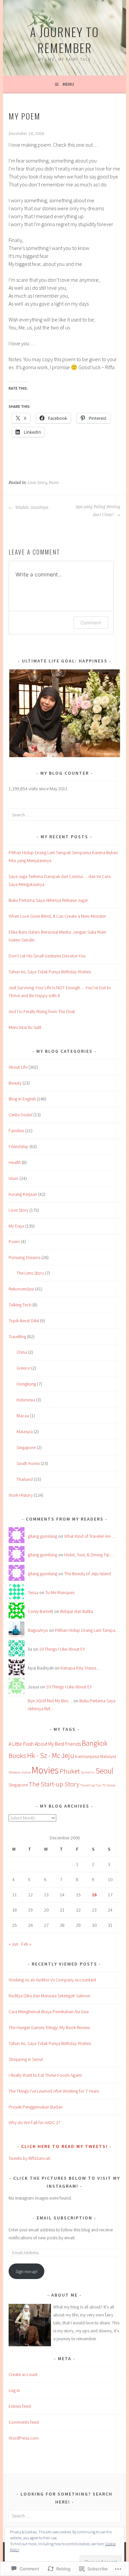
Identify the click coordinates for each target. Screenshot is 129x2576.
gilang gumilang (43, 1536)
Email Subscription (64, 2218)
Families (16, 1131)
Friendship (19, 1146)
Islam (14, 1178)
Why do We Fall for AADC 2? (34, 2122)
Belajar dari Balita (77, 1611)
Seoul (104, 1771)
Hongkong (26, 1384)
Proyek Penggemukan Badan (36, 2107)
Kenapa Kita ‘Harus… (81, 1668)
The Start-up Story (54, 1784)
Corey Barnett (41, 1611)
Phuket (70, 1771)
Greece (23, 1368)
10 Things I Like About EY (62, 1649)
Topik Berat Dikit (24, 1321)
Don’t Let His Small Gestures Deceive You (47, 956)
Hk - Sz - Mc (44, 1755)
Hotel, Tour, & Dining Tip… (89, 1555)
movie (26, 1772)
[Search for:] (64, 815)
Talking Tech (20, 1305)
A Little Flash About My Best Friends (45, 1744)
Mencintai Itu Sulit (25, 1027)
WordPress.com (24, 2438)
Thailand (25, 1479)
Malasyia (25, 1432)
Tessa (33, 1592)
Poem (54, 483)
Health (15, 1162)
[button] (64, 713)
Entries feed (20, 2406)
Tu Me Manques (60, 1592)
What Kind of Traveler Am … (90, 1536)
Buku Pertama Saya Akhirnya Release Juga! (48, 900)
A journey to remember (64, 40)
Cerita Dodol (21, 1115)
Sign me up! (26, 2271)
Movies (45, 1770)
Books (17, 1755)
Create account (23, 2374)
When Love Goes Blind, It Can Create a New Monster (57, 916)
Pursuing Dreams (24, 1257)
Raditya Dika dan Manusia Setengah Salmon (49, 1996)
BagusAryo (38, 1630)
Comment (91, 623)
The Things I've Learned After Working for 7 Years (54, 2091)
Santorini (88, 1772)
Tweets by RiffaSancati (29, 2158)
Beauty (15, 1083)
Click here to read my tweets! (64, 2146)
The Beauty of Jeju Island (87, 1574)
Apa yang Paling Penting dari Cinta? (98, 511)
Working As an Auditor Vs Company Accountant (52, 1980)
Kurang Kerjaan (23, 1194)
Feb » (26, 1944)
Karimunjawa (87, 1756)
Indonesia (26, 1400)
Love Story (37, 483)
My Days (16, 1226)
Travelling (17, 1337)
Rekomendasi (21, 1289)
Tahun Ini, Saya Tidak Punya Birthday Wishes (50, 972)
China (22, 1352)
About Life (18, 1067)
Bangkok (95, 1743)
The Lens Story (30, 1273)
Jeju (68, 1755)
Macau (23, 1416)
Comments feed (24, 2422)
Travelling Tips (91, 1785)
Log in (14, 2390)
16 (94, 1895)
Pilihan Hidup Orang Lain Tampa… (87, 1630)
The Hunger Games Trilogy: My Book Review (49, 2027)
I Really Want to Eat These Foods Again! (45, 2075)
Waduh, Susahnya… (33, 508)
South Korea (28, 1463)
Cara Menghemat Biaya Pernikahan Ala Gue (49, 2012)
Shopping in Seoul (26, 2059)
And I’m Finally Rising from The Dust (42, 1011)
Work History (21, 1495)
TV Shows (109, 1785)
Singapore (26, 1447)
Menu (68, 84)
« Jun (13, 1944)
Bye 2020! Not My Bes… (50, 1701)
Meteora (15, 1772)
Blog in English (22, 1099)
